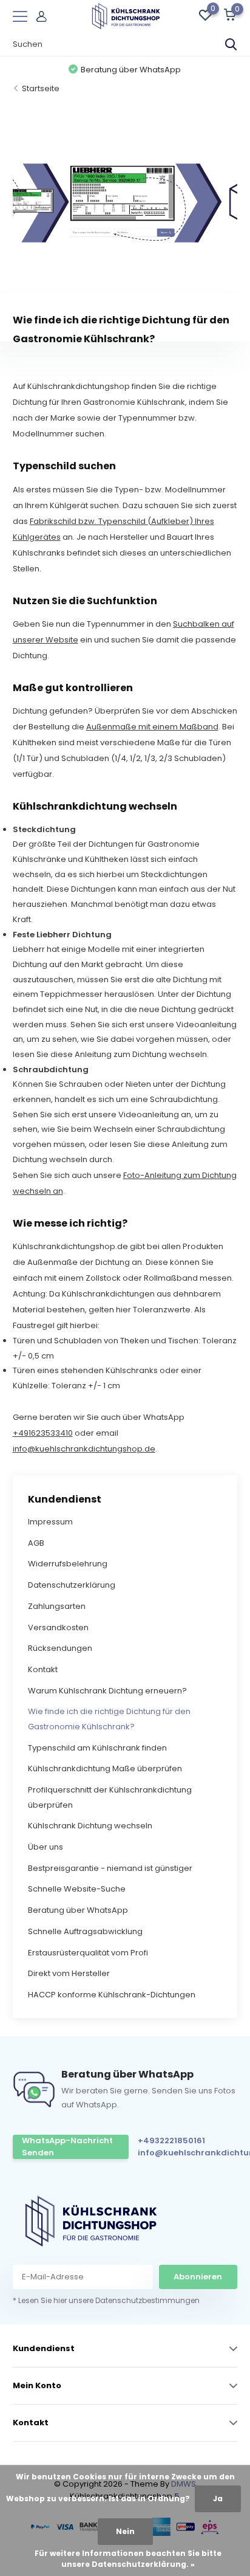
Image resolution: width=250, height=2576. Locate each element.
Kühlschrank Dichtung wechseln (90, 1826)
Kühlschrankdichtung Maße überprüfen (105, 1768)
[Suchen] (231, 44)
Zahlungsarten (57, 1606)
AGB (36, 1543)
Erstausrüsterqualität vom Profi (88, 1953)
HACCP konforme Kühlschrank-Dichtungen (112, 1995)
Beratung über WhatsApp (78, 1910)
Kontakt (43, 1669)
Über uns (46, 1847)
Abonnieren (198, 2277)
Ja (218, 2499)
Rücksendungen (60, 1648)
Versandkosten (58, 1627)
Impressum (50, 1522)
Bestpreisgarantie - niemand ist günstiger (110, 1868)
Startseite (41, 88)
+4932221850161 (171, 2140)
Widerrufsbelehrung (68, 1564)
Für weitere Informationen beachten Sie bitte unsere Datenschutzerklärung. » (128, 2559)
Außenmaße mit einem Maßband (152, 727)
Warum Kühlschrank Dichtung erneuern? (107, 1691)
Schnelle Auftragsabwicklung (85, 1931)
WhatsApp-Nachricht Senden (67, 2147)
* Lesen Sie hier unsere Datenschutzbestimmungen (106, 2300)
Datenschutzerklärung (72, 1585)
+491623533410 (43, 1433)
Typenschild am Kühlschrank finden (97, 1748)
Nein (125, 2531)
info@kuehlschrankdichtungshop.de (84, 1449)
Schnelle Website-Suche (77, 1889)
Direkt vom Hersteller (69, 1973)
